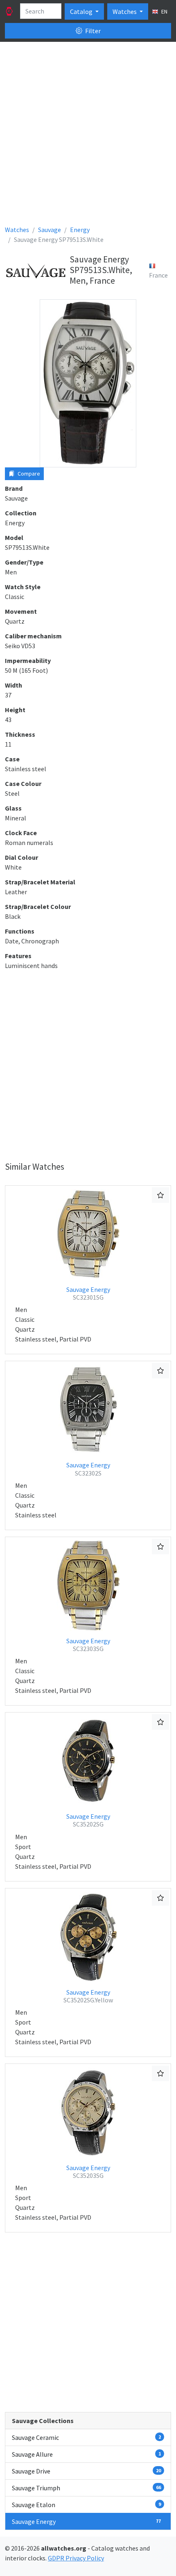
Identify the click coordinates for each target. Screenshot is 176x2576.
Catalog (82, 11)
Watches (125, 11)
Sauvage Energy (88, 1293)
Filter (92, 31)
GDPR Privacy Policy (76, 2558)
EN (164, 11)
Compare (28, 474)
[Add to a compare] (160, 1195)
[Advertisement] (88, 137)
